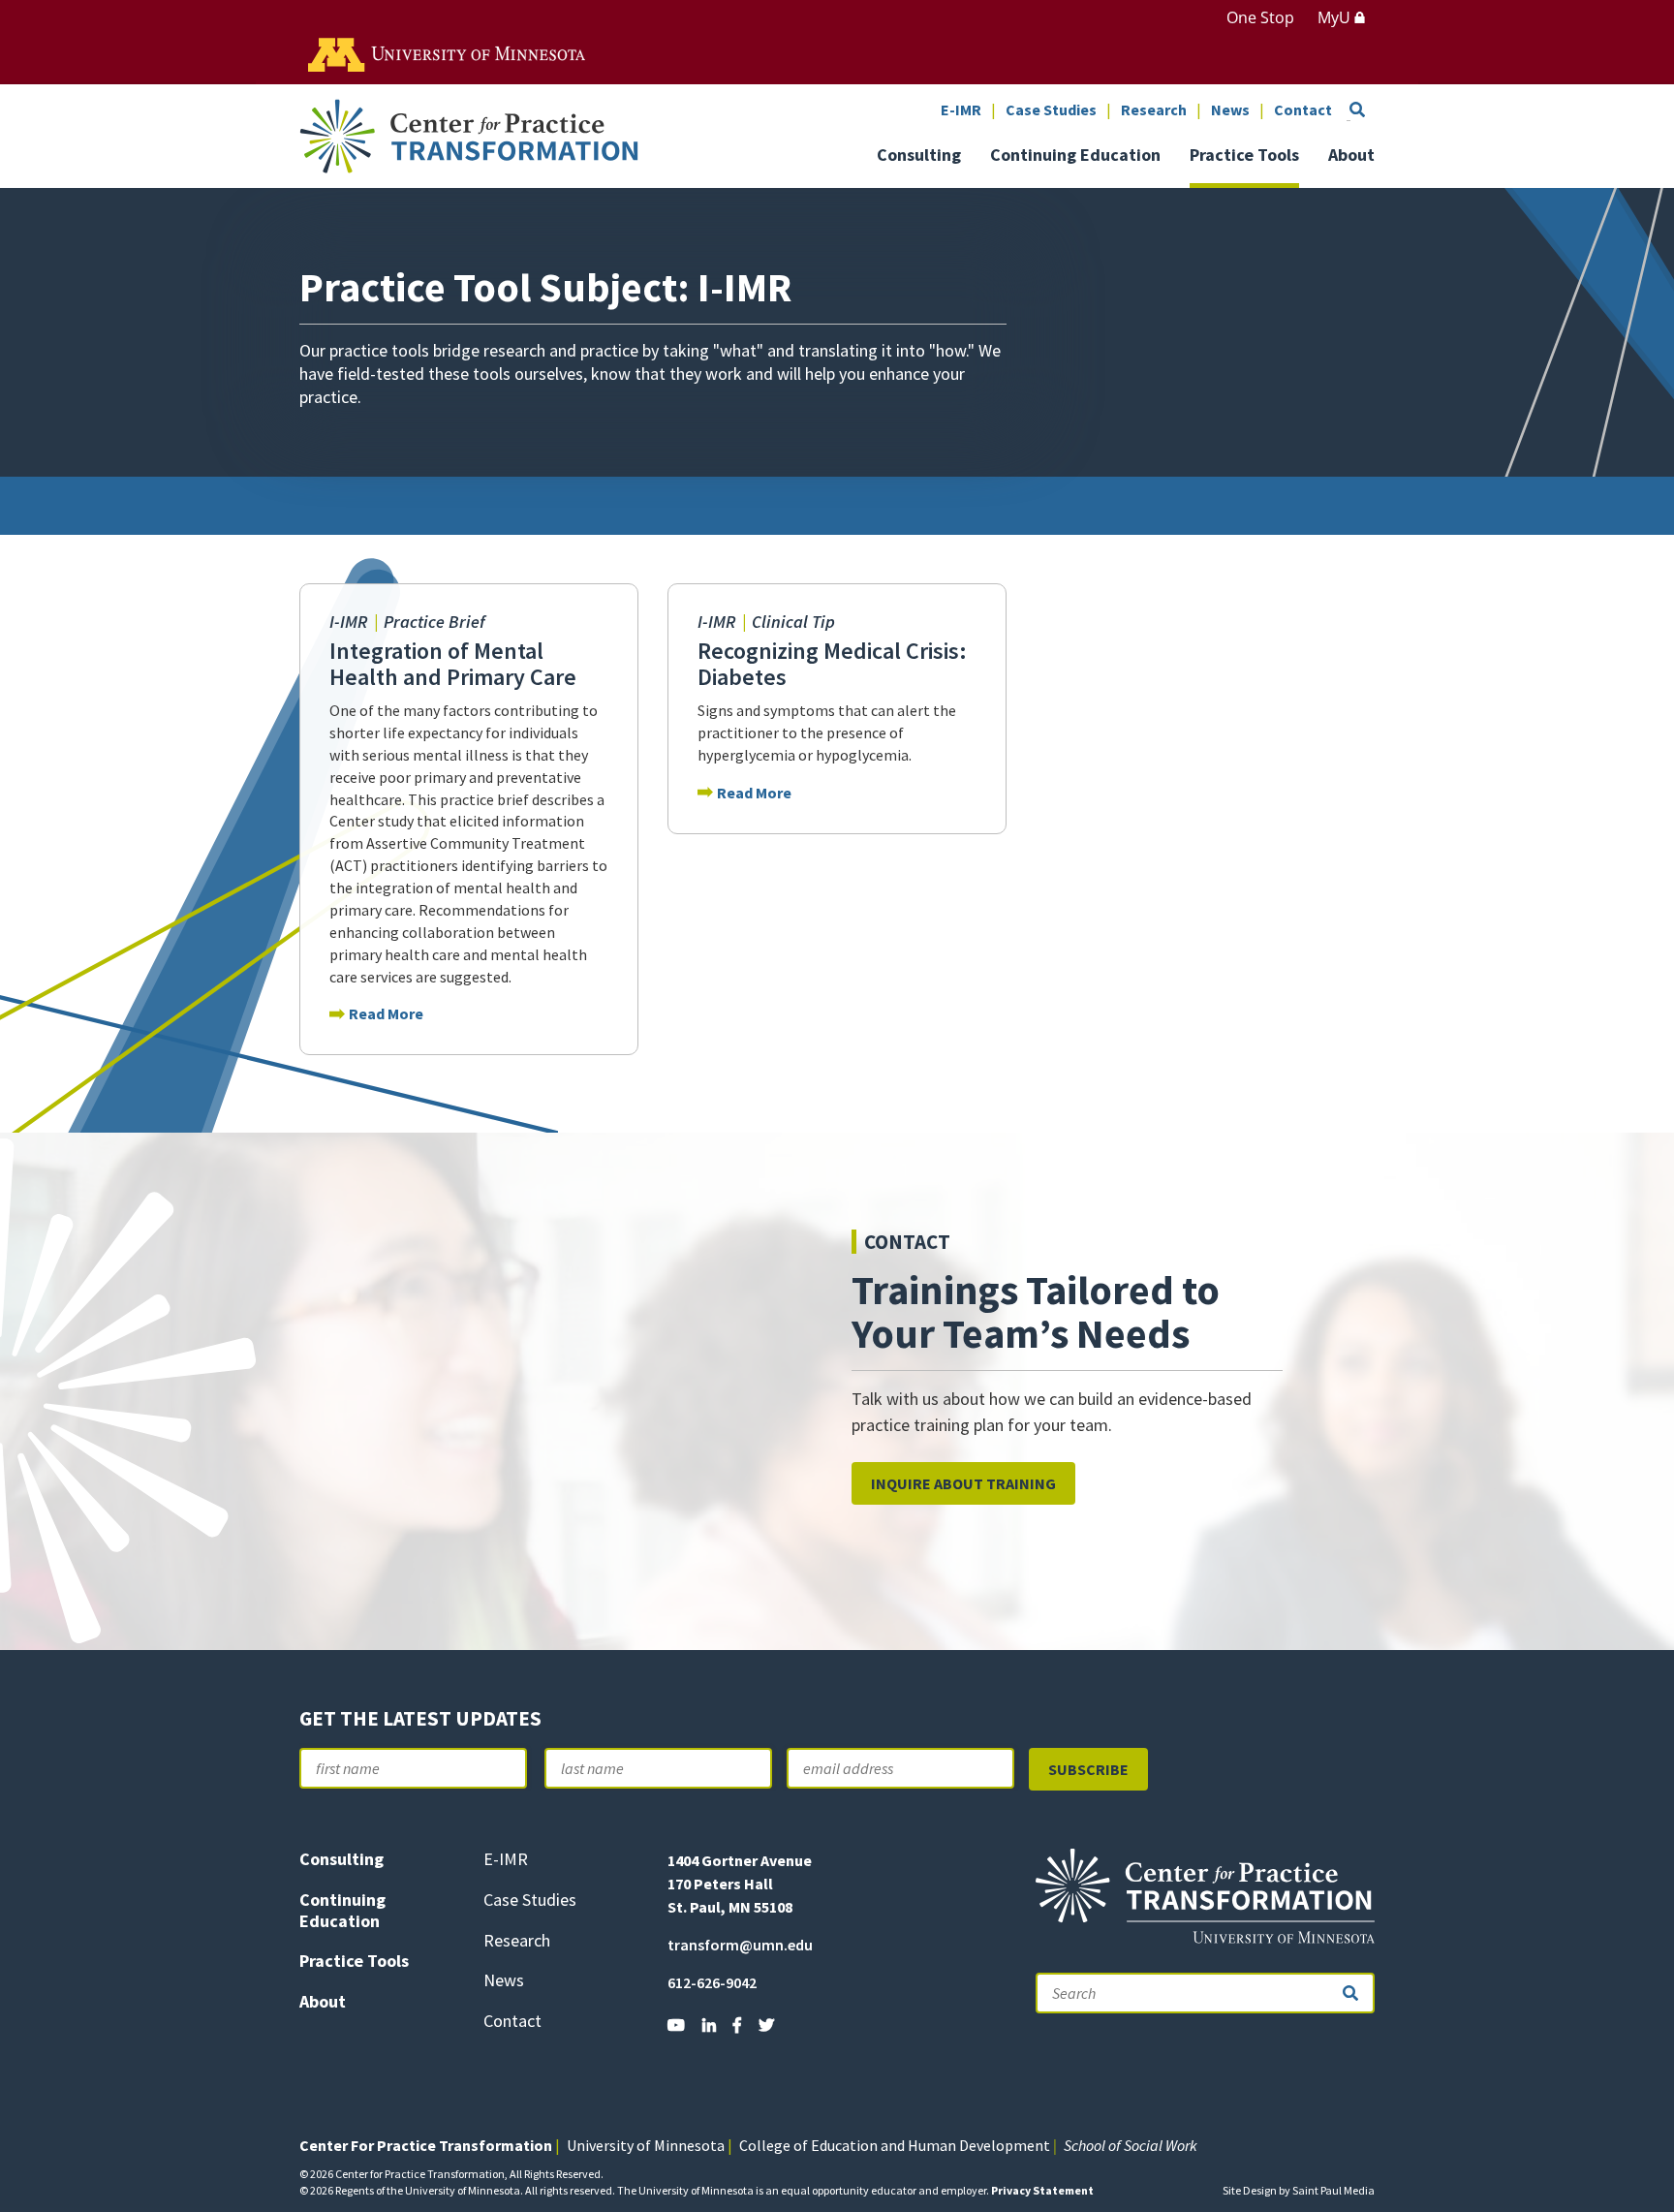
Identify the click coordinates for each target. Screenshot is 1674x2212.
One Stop (1260, 17)
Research (1154, 110)
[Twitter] (766, 2025)
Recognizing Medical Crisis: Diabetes (832, 664)
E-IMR (961, 110)
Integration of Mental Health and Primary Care (453, 664)
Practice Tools (1244, 156)
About (1351, 156)
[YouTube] (676, 2025)
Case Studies (1051, 110)
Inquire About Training (963, 1483)
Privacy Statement (1042, 2190)
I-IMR (350, 622)
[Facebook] (737, 2025)
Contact (1303, 110)
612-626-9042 (712, 1982)
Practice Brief (434, 622)
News (1230, 110)
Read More (386, 1013)
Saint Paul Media (1333, 2190)
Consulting (919, 156)
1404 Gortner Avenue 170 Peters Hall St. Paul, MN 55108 (740, 1884)
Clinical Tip (793, 622)
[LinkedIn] (709, 2025)
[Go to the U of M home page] (448, 53)
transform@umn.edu (740, 1945)
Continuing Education (1075, 156)
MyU (1336, 17)
